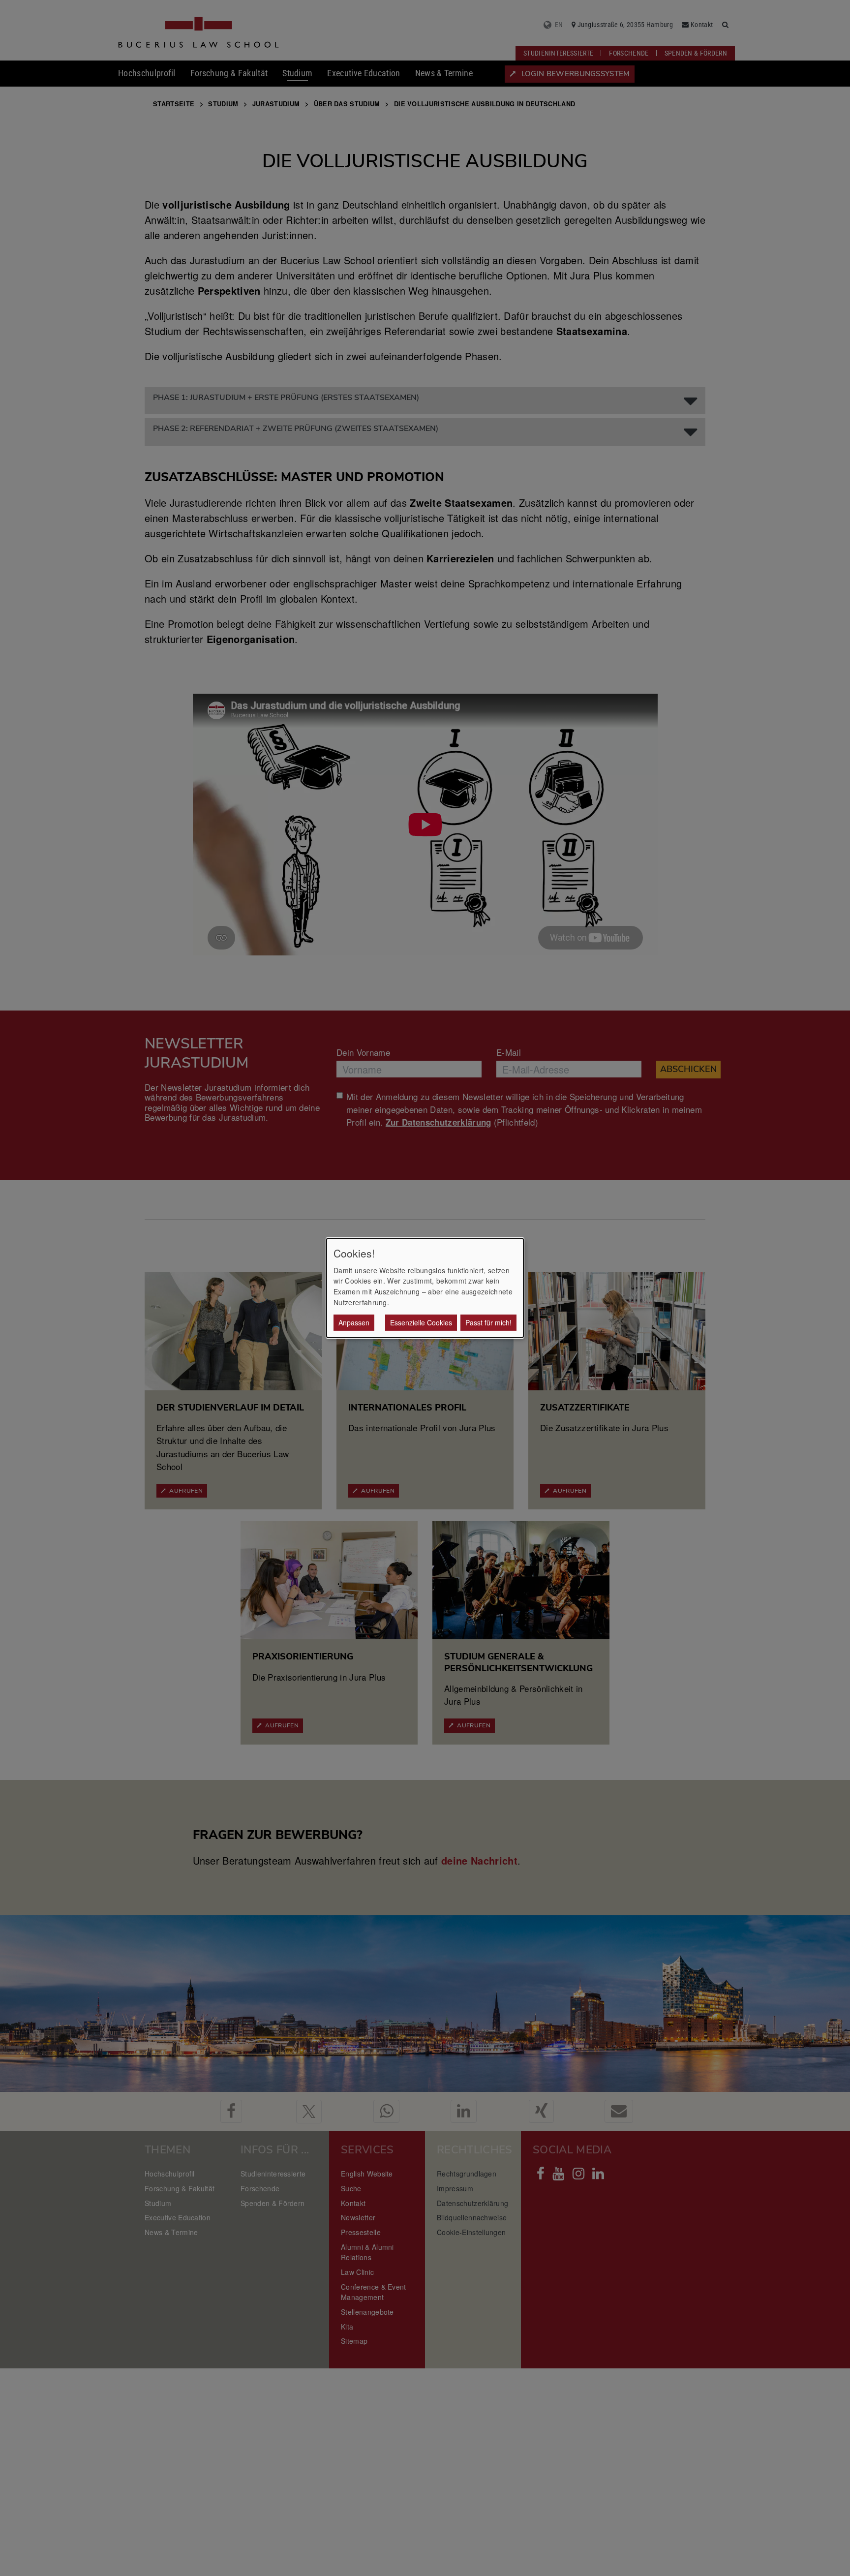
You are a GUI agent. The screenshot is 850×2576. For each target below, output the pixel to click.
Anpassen (354, 1322)
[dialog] (425, 1288)
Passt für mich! (488, 1322)
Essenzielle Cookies (421, 1322)
